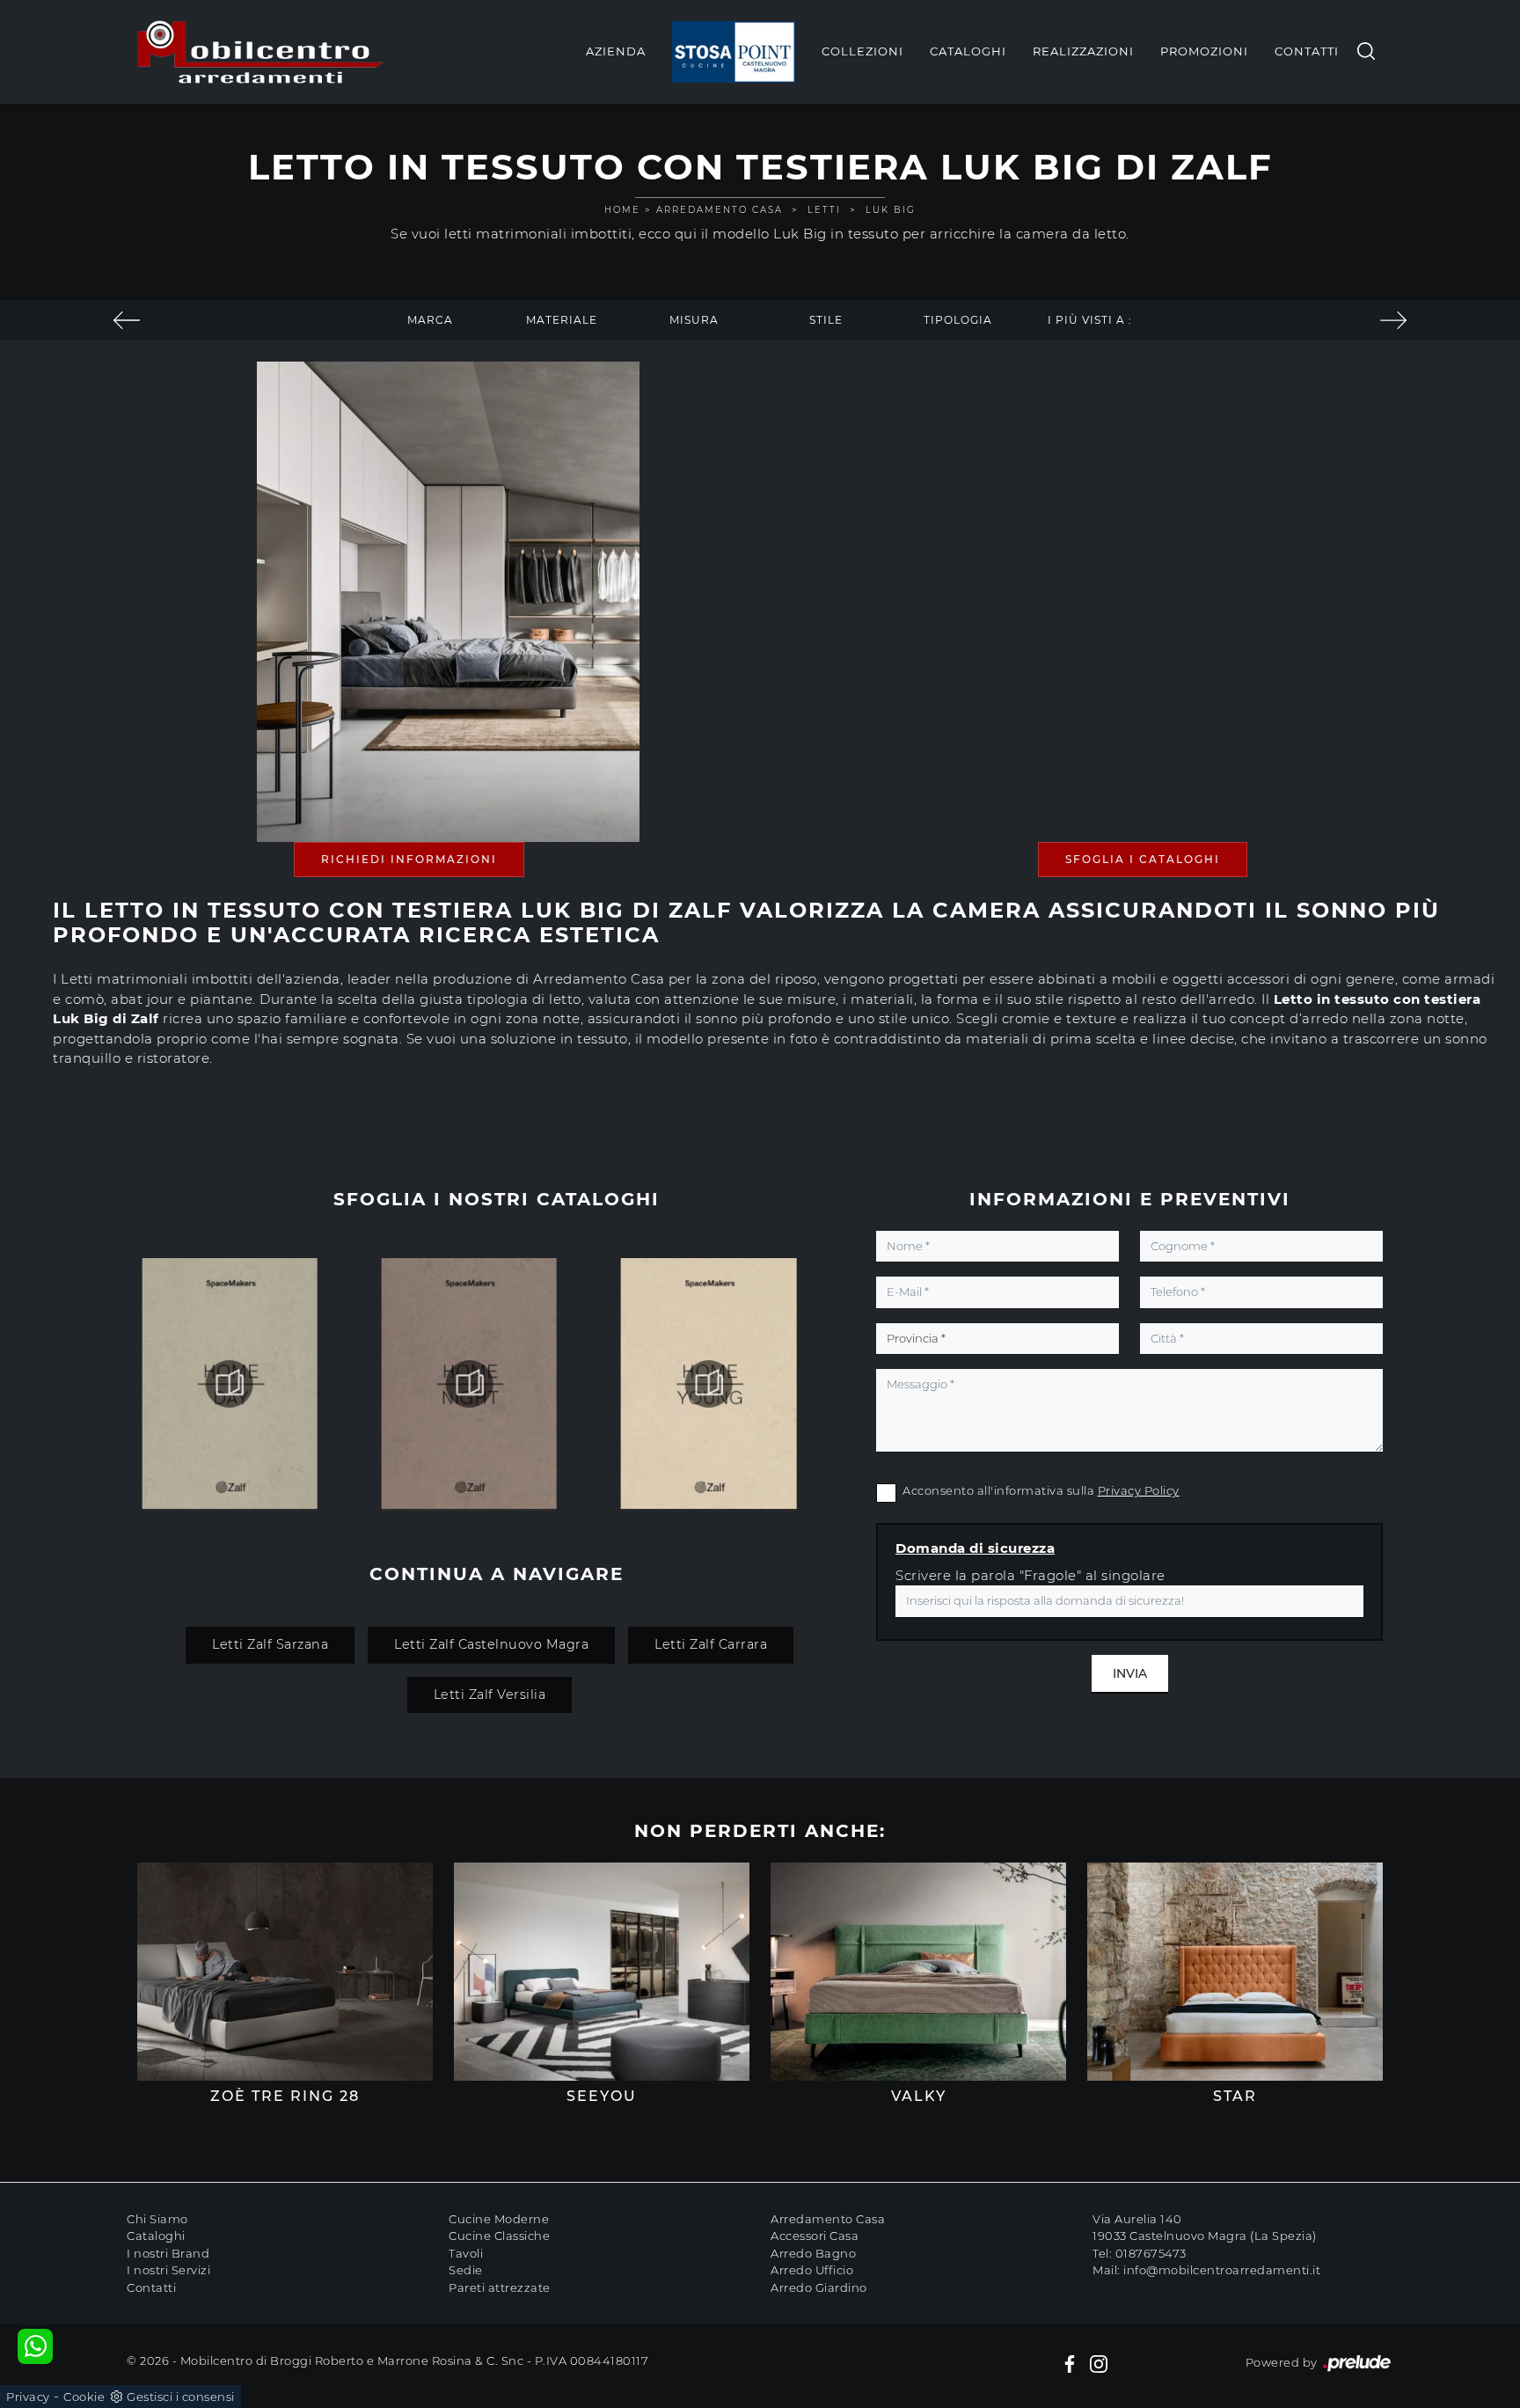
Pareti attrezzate (500, 2287)
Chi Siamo (157, 2219)
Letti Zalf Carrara (711, 1644)
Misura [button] (694, 320)
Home (622, 210)
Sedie (466, 2270)
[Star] (1235, 1972)
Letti (824, 210)
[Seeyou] (602, 1972)
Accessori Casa (815, 2236)
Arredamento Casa (720, 210)
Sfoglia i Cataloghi (1143, 859)
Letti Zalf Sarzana (270, 1644)
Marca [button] (430, 320)
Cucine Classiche (499, 2236)
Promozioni (1204, 51)
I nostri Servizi (168, 2270)
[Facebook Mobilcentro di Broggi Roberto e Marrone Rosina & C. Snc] (1070, 2363)
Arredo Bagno (813, 2253)
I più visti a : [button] (1090, 320)
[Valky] (918, 1972)
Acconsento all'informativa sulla (1041, 1490)
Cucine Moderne (499, 2219)
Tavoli (466, 2253)
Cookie (84, 2397)
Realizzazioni (1083, 51)
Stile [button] (826, 320)
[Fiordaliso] (1393, 320)
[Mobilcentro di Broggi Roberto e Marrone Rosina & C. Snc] (260, 52)
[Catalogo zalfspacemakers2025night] (709, 1384)
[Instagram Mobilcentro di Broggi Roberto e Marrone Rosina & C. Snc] (1099, 2363)
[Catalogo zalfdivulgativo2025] (230, 1384)
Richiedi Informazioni (409, 859)
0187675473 (1151, 2253)
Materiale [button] (562, 320)
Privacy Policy (1139, 1490)
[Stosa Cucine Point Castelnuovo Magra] (734, 52)
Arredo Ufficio (812, 2270)
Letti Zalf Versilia (490, 1694)
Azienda (616, 51)
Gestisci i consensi (181, 2397)
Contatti (1307, 51)
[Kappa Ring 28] (127, 320)
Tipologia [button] (958, 320)
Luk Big (891, 210)
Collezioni (862, 51)
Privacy (28, 2397)
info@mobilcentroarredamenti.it (1222, 2270)
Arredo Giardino (819, 2287)
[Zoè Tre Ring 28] (285, 1972)
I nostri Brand (168, 2253)
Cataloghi (968, 51)
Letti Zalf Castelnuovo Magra (491, 1644)
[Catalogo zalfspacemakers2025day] (469, 1384)
